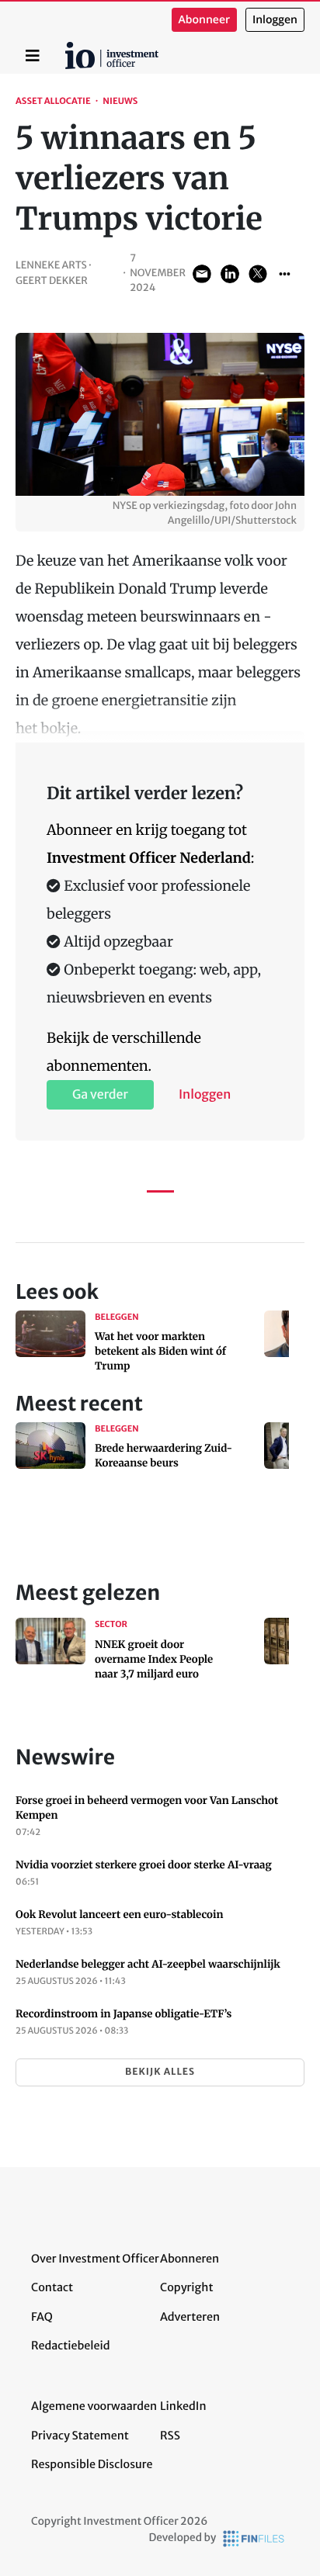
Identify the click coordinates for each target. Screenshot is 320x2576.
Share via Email (202, 274)
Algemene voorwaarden (94, 2406)
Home (68, 47)
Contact (52, 2287)
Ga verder (100, 1095)
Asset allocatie (53, 102)
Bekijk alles (160, 2072)
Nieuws (120, 102)
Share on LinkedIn (230, 274)
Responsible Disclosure (92, 2464)
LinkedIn (183, 2406)
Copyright (186, 2287)
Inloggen (275, 20)
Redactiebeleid (71, 2346)
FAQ (42, 2317)
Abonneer (204, 20)
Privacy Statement (80, 2436)
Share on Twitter (258, 274)
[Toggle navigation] (33, 56)
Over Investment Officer (95, 2259)
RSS (170, 2436)
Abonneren (190, 2259)
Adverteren (190, 2317)
